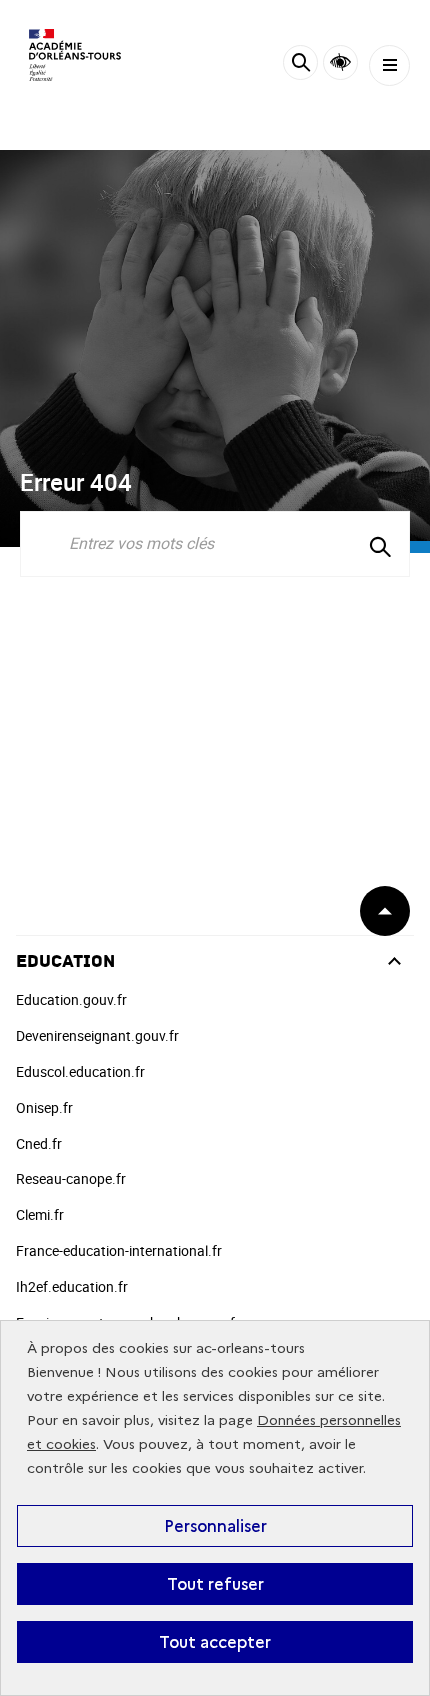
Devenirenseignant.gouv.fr (97, 1035)
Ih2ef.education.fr (72, 1286)
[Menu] (389, 65)
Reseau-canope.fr (71, 1178)
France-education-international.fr (119, 1250)
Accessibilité (340, 62)
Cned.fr (39, 1143)
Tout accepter (215, 1642)
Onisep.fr (44, 1107)
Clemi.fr (40, 1214)
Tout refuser (215, 1584)
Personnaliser (215, 1526)
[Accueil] (75, 55)
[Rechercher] (300, 65)
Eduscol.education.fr (80, 1071)
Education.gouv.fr (71, 999)
